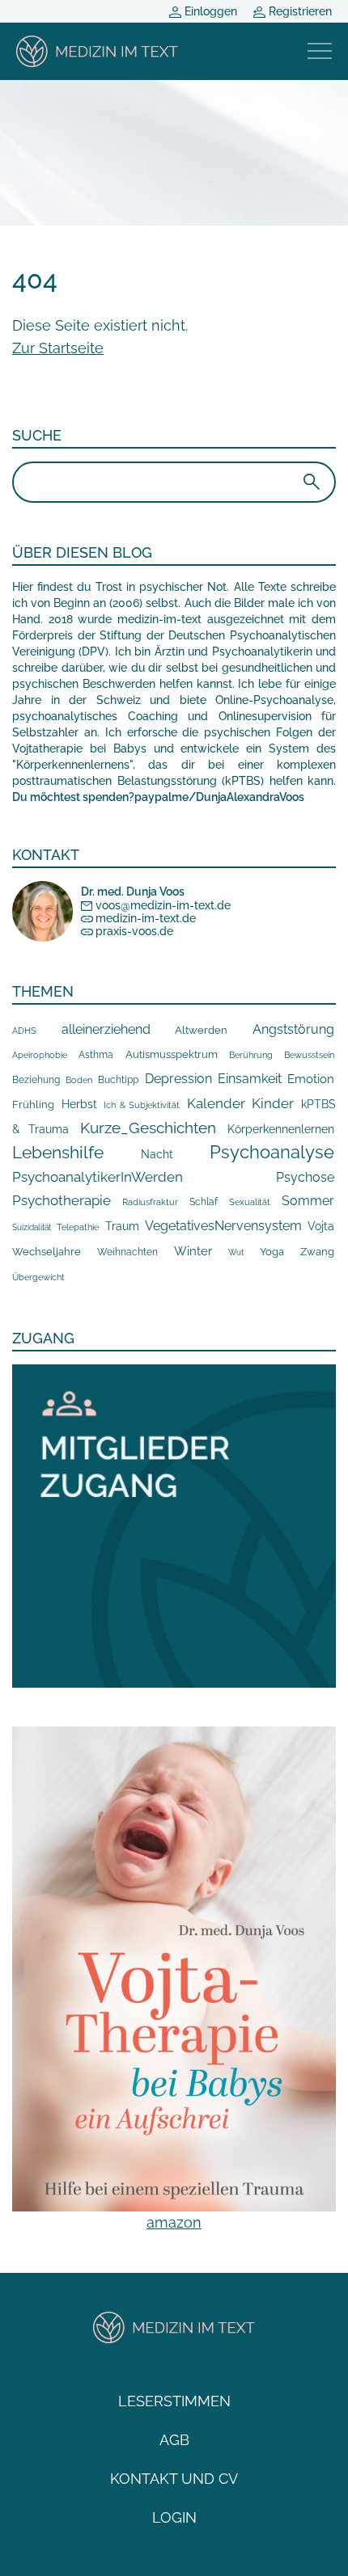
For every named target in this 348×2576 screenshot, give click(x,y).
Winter (193, 1251)
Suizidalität (32, 1227)
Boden (79, 1080)
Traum (122, 1226)
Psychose (305, 1177)
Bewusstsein (309, 1055)
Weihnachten (127, 1252)
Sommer (308, 1201)
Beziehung (36, 1080)
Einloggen (209, 11)
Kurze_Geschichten (148, 1128)
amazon (174, 2222)
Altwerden (201, 1030)
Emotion (311, 1079)
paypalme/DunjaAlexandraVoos (219, 797)
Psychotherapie (62, 1200)
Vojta (321, 1226)
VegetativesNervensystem (223, 1226)
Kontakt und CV (174, 2479)
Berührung (251, 1055)
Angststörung (293, 1029)
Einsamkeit (250, 1079)
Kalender (216, 1103)
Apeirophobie (40, 1055)
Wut (236, 1252)
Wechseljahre (47, 1252)
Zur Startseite (58, 348)
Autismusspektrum (172, 1054)
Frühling (33, 1105)
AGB (174, 2440)
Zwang (317, 1252)
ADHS (24, 1031)
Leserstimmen (174, 2401)
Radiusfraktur (150, 1202)
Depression (178, 1079)
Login (174, 2517)
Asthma (96, 1054)
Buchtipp (118, 1080)
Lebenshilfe (58, 1152)
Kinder (273, 1103)
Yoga (272, 1251)
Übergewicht (38, 1277)
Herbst (79, 1104)
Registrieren (299, 11)
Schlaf (204, 1202)
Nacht (157, 1154)
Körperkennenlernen (281, 1129)
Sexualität (250, 1202)
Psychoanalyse (272, 1152)
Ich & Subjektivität (142, 1105)
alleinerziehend (106, 1029)
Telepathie (78, 1227)
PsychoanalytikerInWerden (98, 1177)
